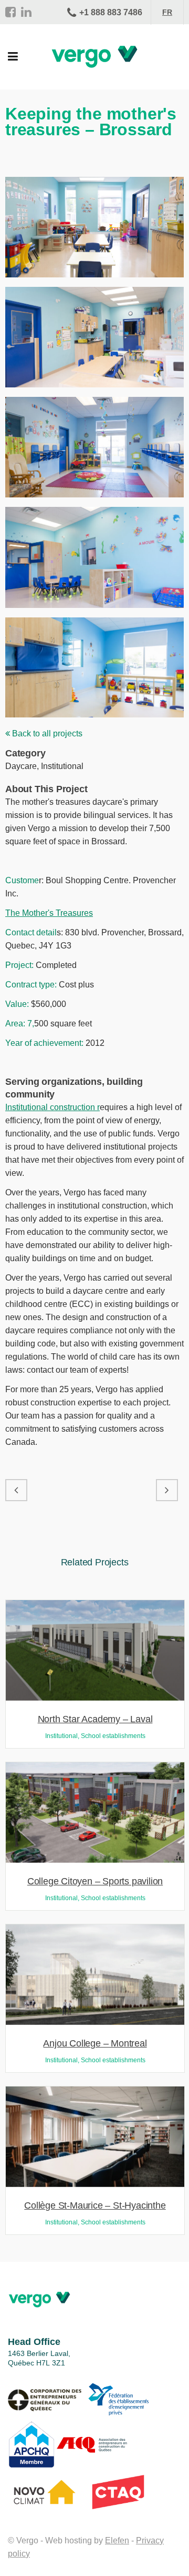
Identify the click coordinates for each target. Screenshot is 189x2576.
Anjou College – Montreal (95, 2043)
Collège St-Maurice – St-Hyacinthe (95, 2205)
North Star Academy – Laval (95, 1719)
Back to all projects (46, 733)
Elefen (117, 2540)
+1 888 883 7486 (111, 12)
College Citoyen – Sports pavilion (95, 1881)
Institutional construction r (52, 1107)
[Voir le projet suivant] (167, 1490)
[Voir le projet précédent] (16, 1490)
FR (167, 12)
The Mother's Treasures (49, 913)
